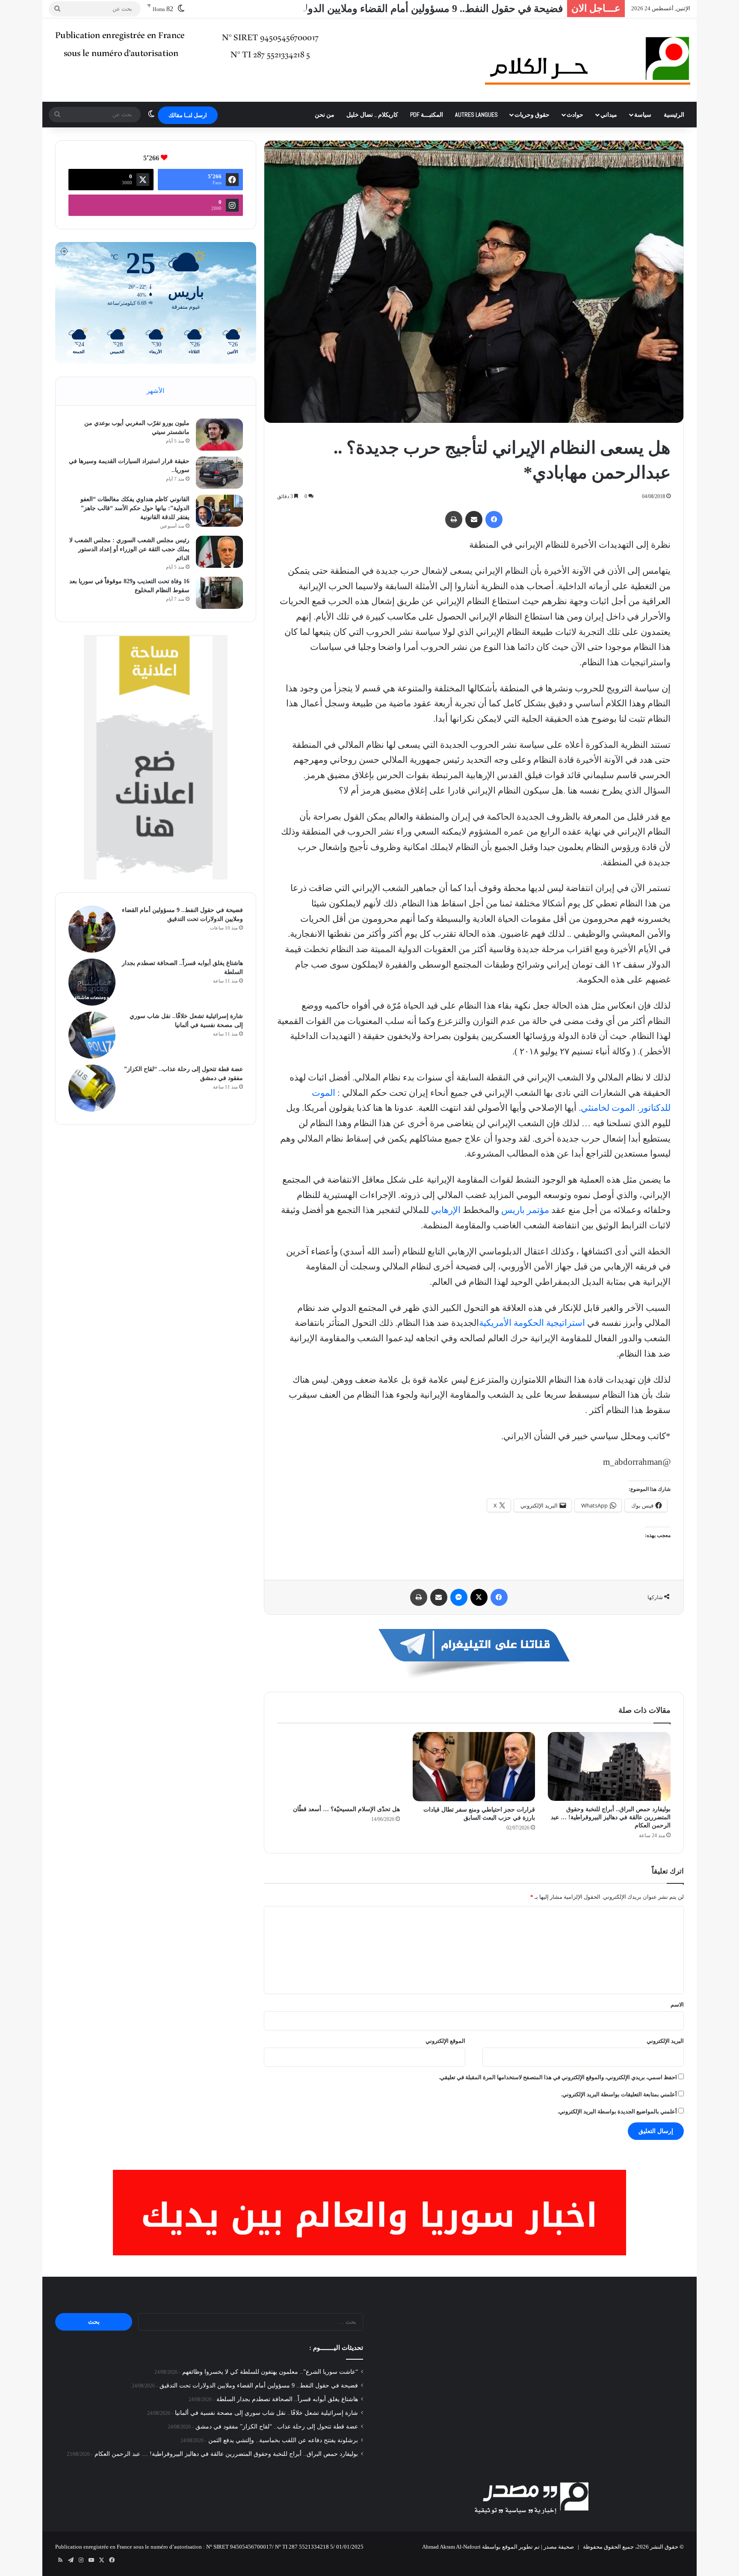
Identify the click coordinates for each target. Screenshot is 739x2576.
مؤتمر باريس (525, 1210)
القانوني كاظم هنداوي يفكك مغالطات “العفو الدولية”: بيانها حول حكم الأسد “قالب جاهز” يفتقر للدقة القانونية (135, 508)
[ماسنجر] (459, 1597)
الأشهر (155, 391)
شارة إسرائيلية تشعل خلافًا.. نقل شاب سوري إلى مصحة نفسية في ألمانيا (266, 2413)
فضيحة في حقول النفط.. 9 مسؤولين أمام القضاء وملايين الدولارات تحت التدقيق (395, 9)
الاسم (677, 2005)
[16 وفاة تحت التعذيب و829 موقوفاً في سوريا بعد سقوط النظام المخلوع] (219, 593)
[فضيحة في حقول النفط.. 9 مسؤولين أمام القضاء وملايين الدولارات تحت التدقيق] (92, 929)
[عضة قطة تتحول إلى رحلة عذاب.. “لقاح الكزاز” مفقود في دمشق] (92, 1088)
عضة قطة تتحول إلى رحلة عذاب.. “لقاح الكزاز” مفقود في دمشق (277, 2427)
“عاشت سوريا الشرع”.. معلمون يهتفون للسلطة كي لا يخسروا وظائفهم (270, 2372)
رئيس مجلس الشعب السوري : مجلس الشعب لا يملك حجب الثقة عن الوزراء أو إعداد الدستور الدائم (129, 549)
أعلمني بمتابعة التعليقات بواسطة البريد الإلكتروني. (619, 2094)
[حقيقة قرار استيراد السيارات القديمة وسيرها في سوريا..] (219, 473)
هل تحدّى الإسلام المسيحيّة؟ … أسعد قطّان (346, 1809)
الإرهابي (446, 1210)
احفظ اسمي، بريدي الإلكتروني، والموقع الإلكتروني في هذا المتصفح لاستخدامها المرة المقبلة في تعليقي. (558, 2077)
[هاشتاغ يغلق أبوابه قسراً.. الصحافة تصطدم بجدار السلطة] (92, 982)
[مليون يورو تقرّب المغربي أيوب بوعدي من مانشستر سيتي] (219, 435)
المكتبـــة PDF (427, 115)
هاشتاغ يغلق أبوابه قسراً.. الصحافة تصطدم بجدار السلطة (287, 2399)
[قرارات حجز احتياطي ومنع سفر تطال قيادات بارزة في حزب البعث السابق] (474, 1767)
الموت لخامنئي (608, 1108)
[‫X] (479, 1597)
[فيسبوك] (494, 519)
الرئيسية (674, 115)
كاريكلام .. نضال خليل (372, 115)
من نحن (325, 115)
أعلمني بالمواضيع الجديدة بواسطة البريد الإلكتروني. (617, 2111)
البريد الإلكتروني (665, 2041)
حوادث (575, 115)
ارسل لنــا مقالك (188, 115)
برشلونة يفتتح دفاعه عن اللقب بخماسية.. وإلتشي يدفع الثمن (283, 2440)
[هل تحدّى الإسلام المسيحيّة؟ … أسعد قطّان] (338, 1767)
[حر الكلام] (588, 60)
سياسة (643, 115)
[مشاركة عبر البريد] (474, 519)
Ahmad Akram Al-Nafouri (451, 2547)
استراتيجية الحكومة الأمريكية (532, 1323)
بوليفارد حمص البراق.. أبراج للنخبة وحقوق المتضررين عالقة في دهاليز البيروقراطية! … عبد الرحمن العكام (611, 1817)
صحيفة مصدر (559, 2547)
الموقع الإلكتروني (445, 2041)
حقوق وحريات (532, 115)
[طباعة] (454, 519)
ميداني (609, 115)
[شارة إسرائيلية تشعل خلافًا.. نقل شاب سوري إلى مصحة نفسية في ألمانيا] (92, 1035)
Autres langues (476, 115)
